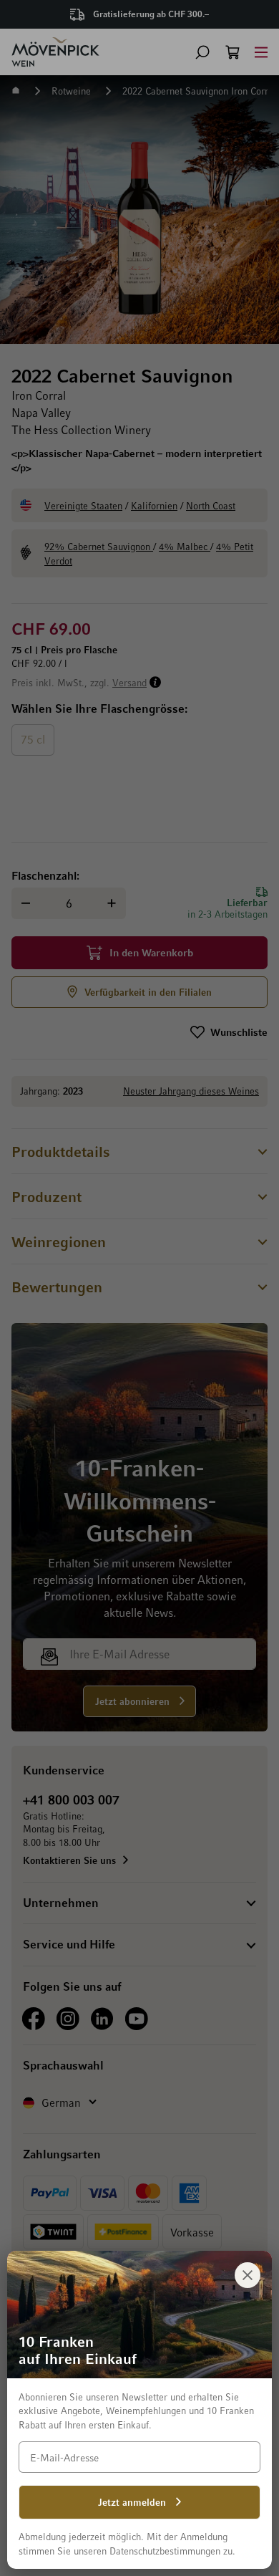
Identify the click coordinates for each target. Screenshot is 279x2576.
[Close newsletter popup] (248, 2275)
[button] (202, 52)
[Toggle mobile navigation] (261, 52)
